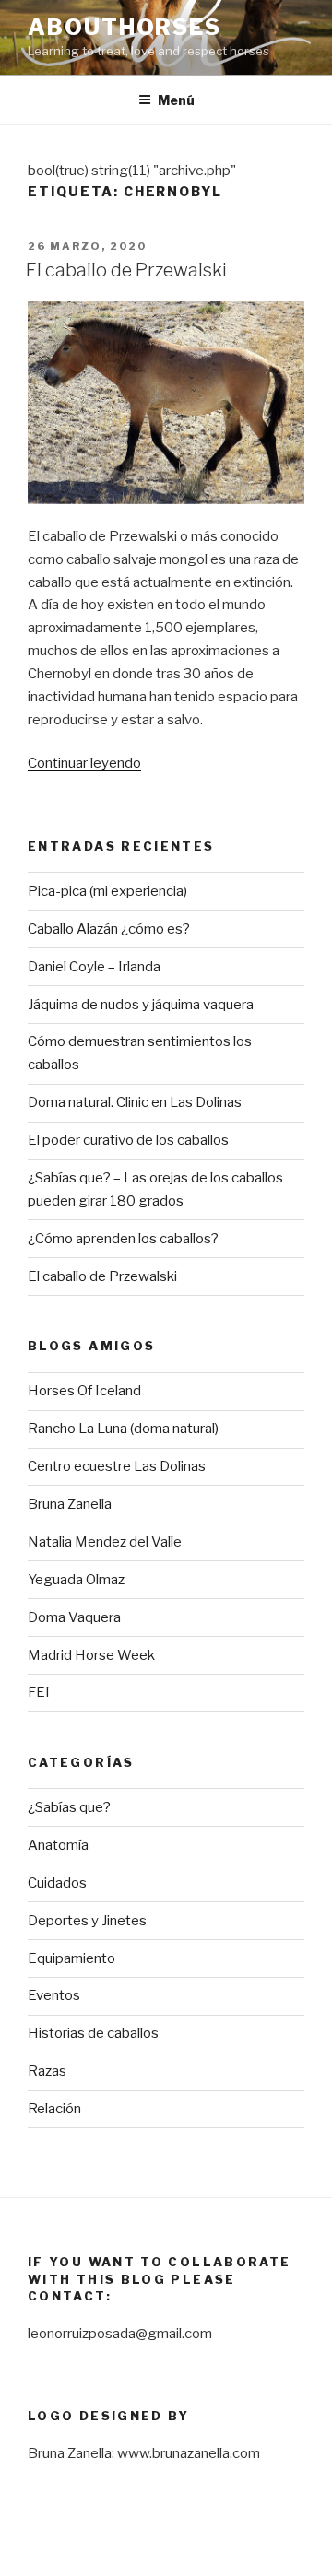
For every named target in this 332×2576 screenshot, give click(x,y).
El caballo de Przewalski (126, 270)
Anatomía (58, 1845)
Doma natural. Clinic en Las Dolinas (135, 1102)
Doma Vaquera (74, 1617)
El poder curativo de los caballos (128, 1140)
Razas (47, 2071)
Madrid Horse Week (91, 1655)
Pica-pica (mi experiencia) (107, 891)
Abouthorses (125, 27)
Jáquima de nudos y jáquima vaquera (141, 1005)
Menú (176, 100)
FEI (39, 1692)
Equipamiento (71, 1958)
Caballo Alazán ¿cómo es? (109, 929)
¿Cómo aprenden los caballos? (123, 1239)
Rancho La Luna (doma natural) (123, 1429)
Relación (54, 2109)
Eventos (54, 1995)
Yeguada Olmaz (76, 1580)
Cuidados (57, 1883)
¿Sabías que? (69, 1807)
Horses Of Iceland (84, 1391)
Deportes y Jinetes (87, 1921)
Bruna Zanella (70, 1504)
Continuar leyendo (84, 763)
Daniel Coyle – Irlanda (94, 967)
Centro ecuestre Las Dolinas (117, 1466)
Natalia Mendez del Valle (105, 1542)
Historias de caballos (93, 2033)
